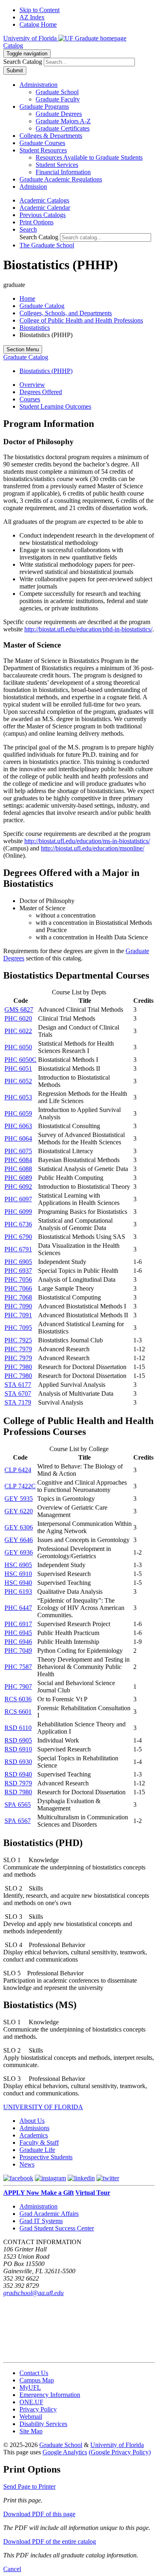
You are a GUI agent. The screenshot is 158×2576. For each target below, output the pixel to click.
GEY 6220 (19, 1511)
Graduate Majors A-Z (63, 121)
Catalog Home (38, 24)
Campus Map (37, 2380)
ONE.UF (31, 2402)
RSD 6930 (18, 1762)
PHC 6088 (18, 1169)
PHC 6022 (18, 1031)
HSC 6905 (18, 1565)
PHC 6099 (18, 1212)
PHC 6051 (18, 1069)
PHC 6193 (18, 1592)
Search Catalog (23, 62)
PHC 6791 (18, 1249)
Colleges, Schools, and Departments (66, 313)
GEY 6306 (19, 1527)
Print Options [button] (36, 222)
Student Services (57, 165)
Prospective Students (46, 2157)
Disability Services (43, 2424)
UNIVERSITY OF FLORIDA (43, 2107)
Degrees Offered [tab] (41, 392)
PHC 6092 (18, 1187)
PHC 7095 (18, 1328)
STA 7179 (18, 1402)
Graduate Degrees (59, 114)
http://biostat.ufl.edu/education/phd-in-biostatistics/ (88, 629)
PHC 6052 (18, 1081)
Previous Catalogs (43, 215)
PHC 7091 (18, 1315)
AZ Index (32, 17)
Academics (34, 2135)
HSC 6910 (18, 1574)
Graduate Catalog (42, 306)
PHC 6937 (18, 1271)
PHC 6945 (18, 1633)
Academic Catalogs (44, 200)
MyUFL (30, 2387)
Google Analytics (65, 2452)
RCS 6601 (18, 1712)
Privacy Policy (38, 2409)
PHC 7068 (18, 1297)
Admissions (34, 2128)
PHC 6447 (18, 1608)
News (27, 2164)
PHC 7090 (18, 1306)
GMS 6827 (19, 1010)
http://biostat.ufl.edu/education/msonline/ (93, 848)
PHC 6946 (18, 1642)
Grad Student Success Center (57, 2228)
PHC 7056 (18, 1280)
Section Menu (23, 349)
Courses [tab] (30, 399)
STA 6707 (18, 1393)
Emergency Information (50, 2395)
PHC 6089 (18, 1178)
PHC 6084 (18, 1160)
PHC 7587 (18, 1667)
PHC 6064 (18, 1138)
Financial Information (63, 172)
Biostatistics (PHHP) (46, 371)
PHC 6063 (18, 1126)
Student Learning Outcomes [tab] (55, 406)
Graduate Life (37, 2150)
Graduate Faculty (58, 99)
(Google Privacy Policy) (120, 2452)
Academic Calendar (45, 208)
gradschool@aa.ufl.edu (33, 2293)
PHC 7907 (18, 1687)
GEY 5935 (19, 1499)
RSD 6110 (18, 1728)
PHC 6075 (18, 1151)
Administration (38, 2206)
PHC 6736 (18, 1224)
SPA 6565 (18, 1805)
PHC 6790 (18, 1237)
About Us (32, 2121)
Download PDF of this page (39, 2514)
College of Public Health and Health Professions (81, 320)
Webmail (31, 2417)
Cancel (12, 2569)
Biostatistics (35, 328)
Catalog (13, 45)
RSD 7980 (18, 1792)
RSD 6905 (18, 1740)
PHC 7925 (18, 1340)
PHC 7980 (18, 1367)
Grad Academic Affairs (49, 2214)
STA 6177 (18, 1385)
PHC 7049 (18, 1651)
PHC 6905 (18, 1262)
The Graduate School (47, 245)
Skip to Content (39, 10)
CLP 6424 (18, 1470)
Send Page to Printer (29, 2486)
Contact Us (34, 2373)
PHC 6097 (18, 1199)
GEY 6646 (19, 1540)
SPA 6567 (18, 1821)
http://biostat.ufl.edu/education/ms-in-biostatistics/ (87, 841)
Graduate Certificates (63, 128)
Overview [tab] (32, 385)
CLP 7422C (20, 1486)
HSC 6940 (18, 1583)
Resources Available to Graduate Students (89, 157)
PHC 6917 (18, 1624)
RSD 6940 (18, 1774)
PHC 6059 (18, 1113)
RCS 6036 (18, 1699)
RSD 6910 (18, 1749)
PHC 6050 (18, 1047)
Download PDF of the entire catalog (50, 2541)
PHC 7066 (18, 1288)
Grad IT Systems (41, 2221)
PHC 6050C (20, 1060)
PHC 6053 (18, 1097)
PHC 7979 (18, 1349)
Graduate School (57, 92)
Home (27, 299)
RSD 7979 (18, 1783)
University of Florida (117, 2445)
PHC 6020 (18, 1018)
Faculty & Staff (39, 2142)
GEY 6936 (19, 1552)
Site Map (31, 2431)
